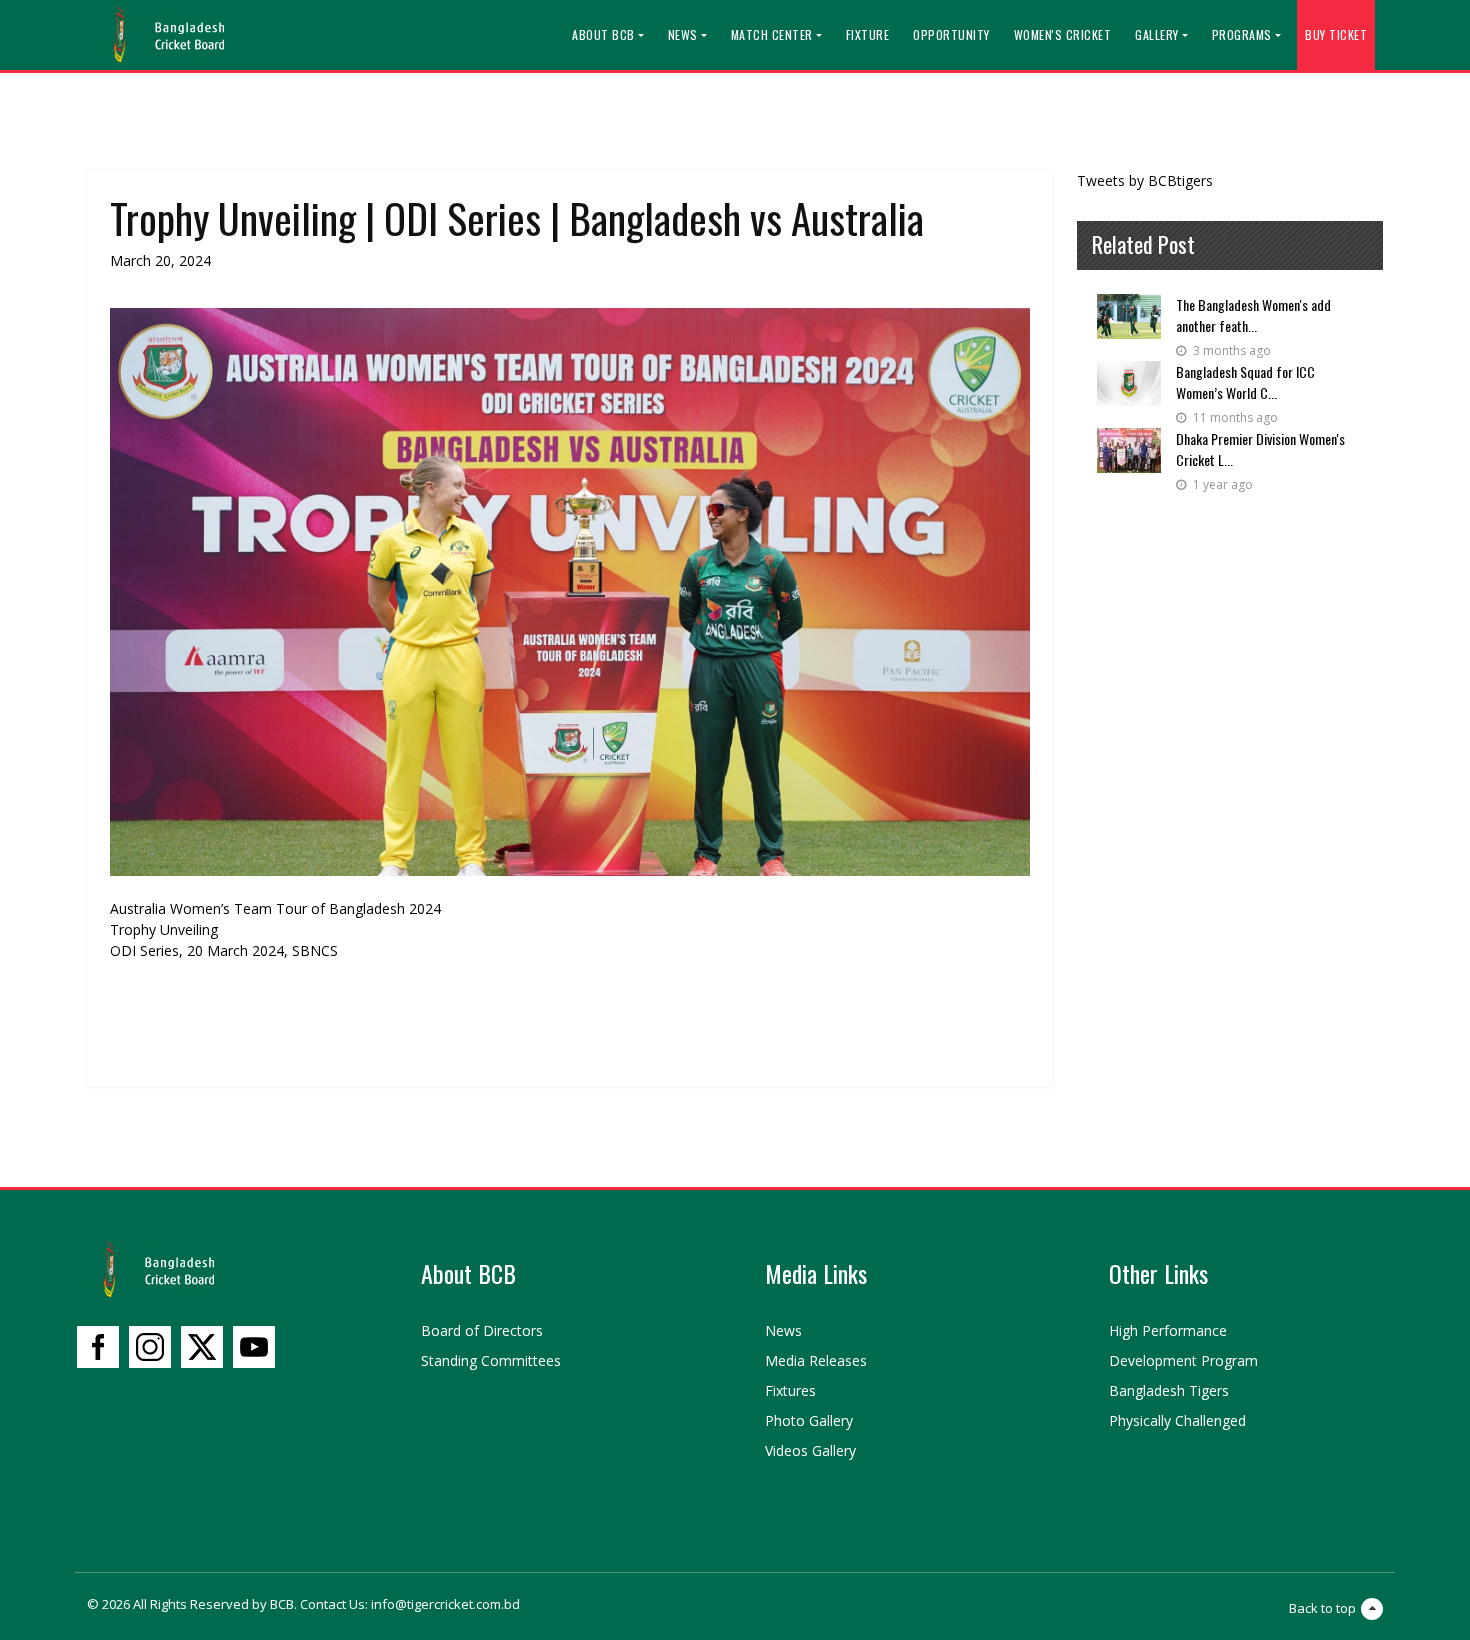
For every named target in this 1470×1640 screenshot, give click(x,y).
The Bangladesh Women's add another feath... (1253, 315)
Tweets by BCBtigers (1145, 180)
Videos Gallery (810, 1450)
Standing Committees (491, 1360)
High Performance (1168, 1330)
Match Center (772, 34)
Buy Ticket (1336, 34)
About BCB (603, 34)
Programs (1242, 34)
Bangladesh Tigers (1169, 1390)
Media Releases (816, 1360)
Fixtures (790, 1390)
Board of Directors (482, 1330)
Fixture (868, 34)
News (683, 34)
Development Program (1183, 1360)
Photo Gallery (809, 1420)
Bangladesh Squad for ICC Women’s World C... (1245, 382)
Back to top (1322, 1608)
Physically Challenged (1177, 1420)
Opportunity (951, 34)
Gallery (1157, 34)
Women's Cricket (1063, 34)
